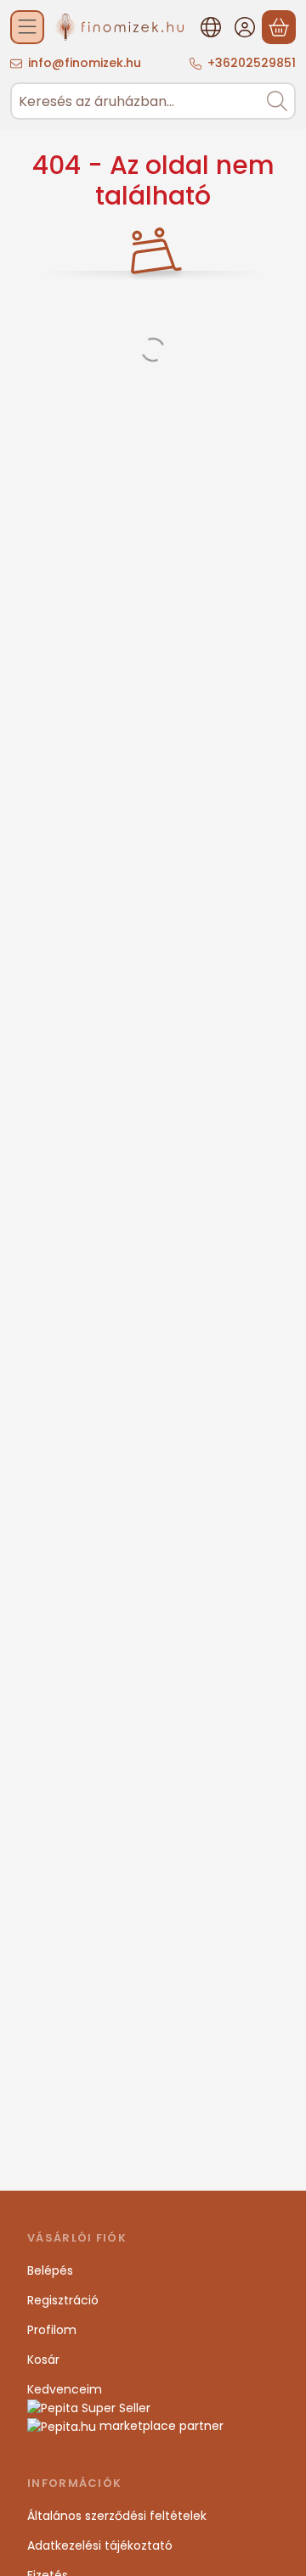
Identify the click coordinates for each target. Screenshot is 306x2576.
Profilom (52, 2330)
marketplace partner (160, 2426)
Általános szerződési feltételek (117, 2516)
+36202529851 (252, 63)
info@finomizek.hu (85, 63)
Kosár (43, 2360)
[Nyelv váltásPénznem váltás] (211, 27)
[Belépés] (245, 27)
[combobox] (153, 101)
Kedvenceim (65, 2389)
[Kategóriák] (27, 27)
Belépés (50, 2270)
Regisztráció (63, 2300)
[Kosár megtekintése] (279, 27)
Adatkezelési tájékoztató (100, 2545)
